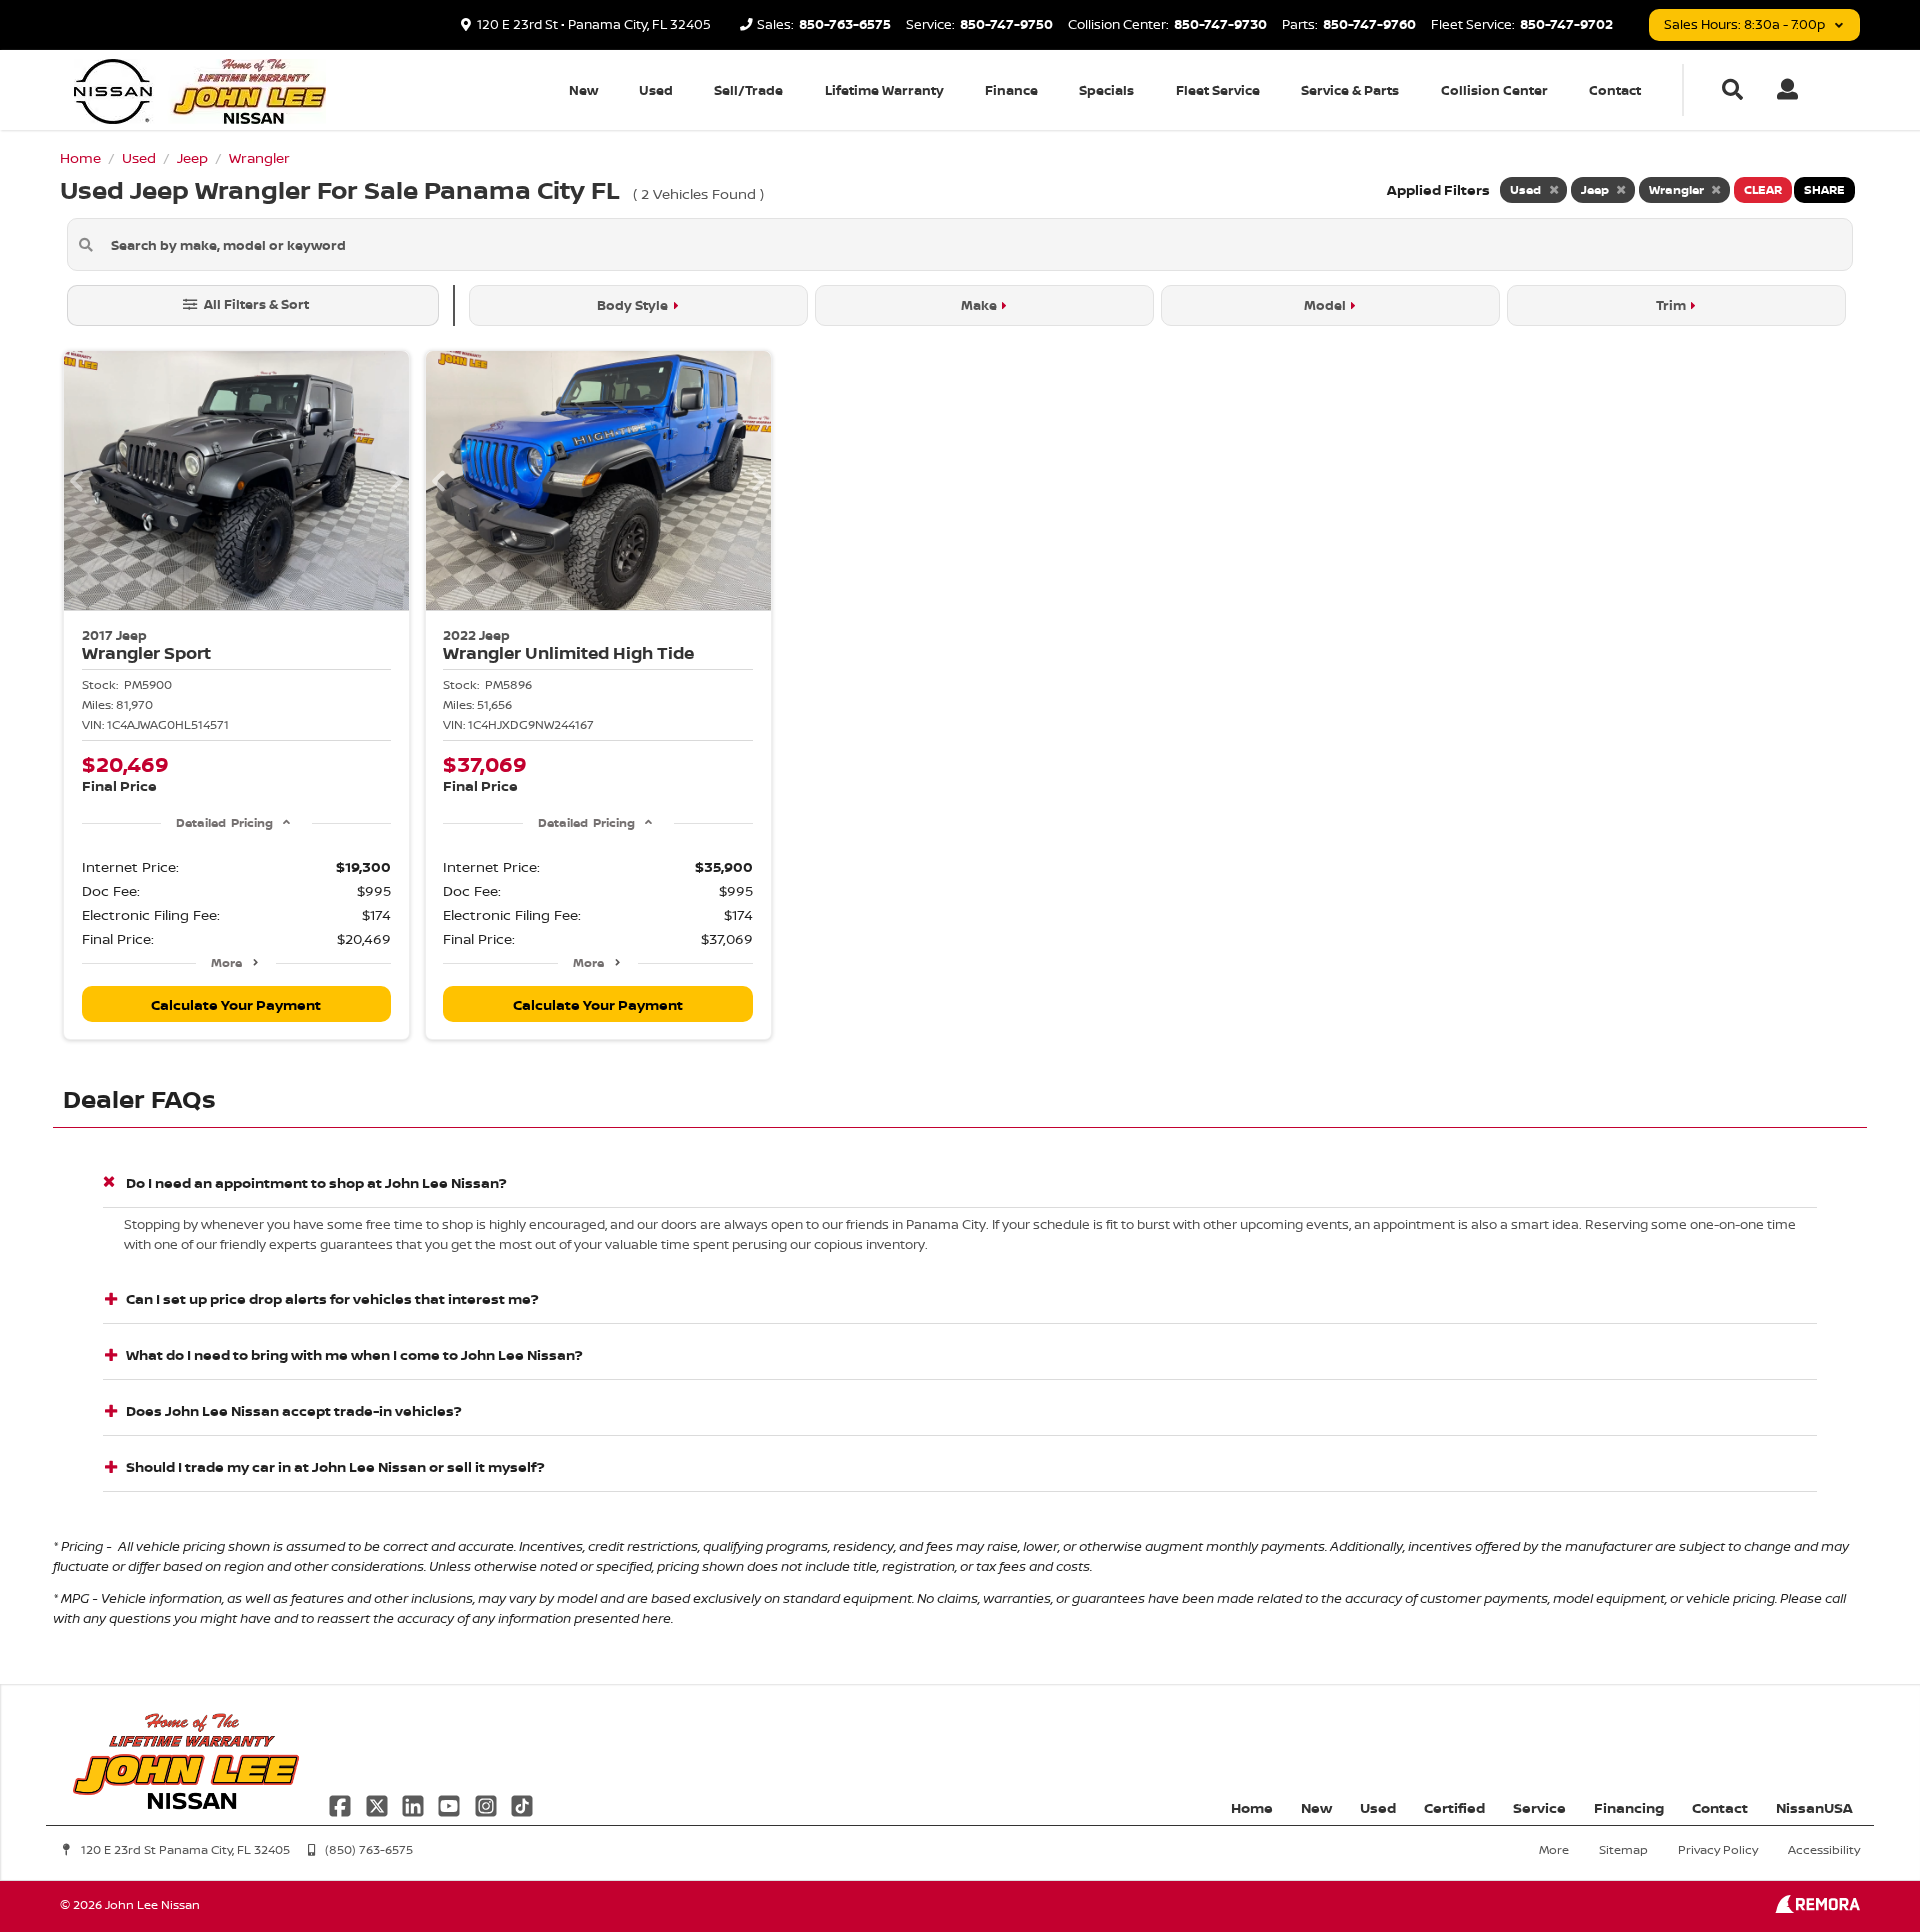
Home (1252, 1807)
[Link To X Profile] (378, 1803)
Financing (1629, 1807)
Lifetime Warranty (884, 90)
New (583, 90)
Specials (1106, 90)
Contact (1615, 90)
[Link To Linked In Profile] (415, 1803)
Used (656, 90)
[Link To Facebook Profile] (342, 1803)
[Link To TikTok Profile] (522, 1803)
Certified (1454, 1807)
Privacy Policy (1718, 1849)
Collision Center (1494, 90)
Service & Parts (1350, 90)
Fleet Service (1218, 90)
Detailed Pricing (224, 822)
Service (1539, 1807)
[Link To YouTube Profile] (451, 1803)
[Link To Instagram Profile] (488, 1803)
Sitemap (1623, 1849)
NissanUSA (1814, 1807)
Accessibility (1824, 1849)
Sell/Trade (748, 90)
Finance (1011, 90)
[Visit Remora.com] (1817, 1907)
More (226, 962)
